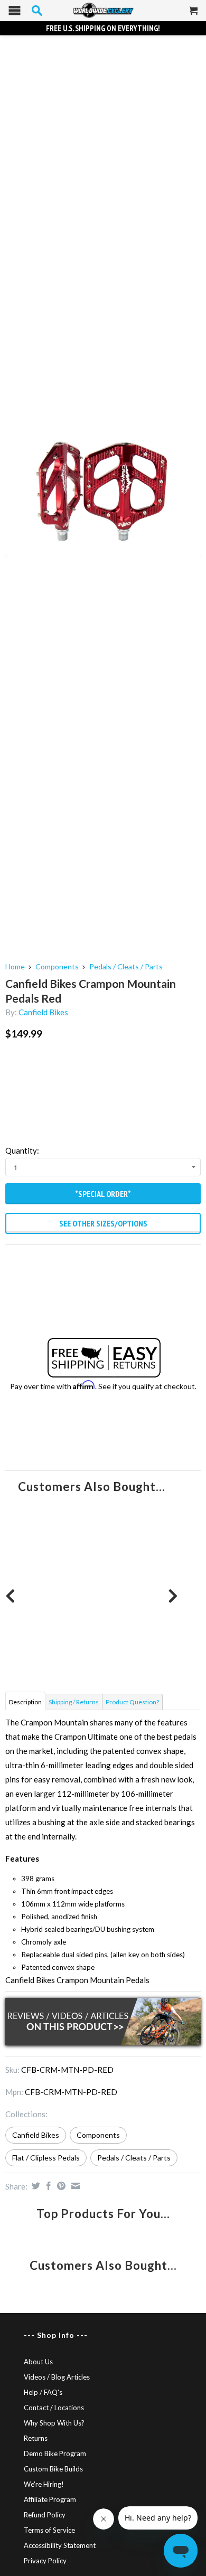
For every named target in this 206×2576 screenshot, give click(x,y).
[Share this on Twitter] (35, 2186)
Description (25, 1702)
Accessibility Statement (60, 2545)
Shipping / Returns (74, 1702)
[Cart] (194, 15)
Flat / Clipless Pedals (46, 2158)
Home (15, 966)
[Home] (103, 11)
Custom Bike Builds (53, 2469)
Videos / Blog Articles (57, 2377)
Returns (36, 2438)
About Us (38, 2362)
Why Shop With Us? (54, 2423)
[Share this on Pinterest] (60, 2186)
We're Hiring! (44, 2484)
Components (57, 966)
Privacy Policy (45, 2561)
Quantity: (22, 1150)
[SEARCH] (37, 11)
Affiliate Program (50, 2499)
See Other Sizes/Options (103, 1223)
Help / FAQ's (43, 2392)
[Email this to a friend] (74, 2186)
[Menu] (15, 13)
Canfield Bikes (43, 1012)
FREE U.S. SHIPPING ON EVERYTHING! (103, 28)
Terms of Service (49, 2530)
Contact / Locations (54, 2408)
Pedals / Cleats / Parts (126, 966)
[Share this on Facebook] (47, 2186)
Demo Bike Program (55, 2454)
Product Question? (132, 1702)
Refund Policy (45, 2515)
